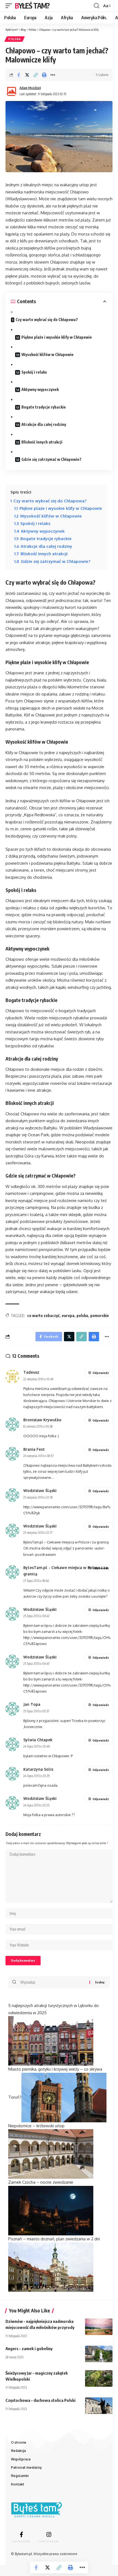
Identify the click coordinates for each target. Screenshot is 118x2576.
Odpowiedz (101, 1373)
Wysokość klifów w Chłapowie (47, 354)
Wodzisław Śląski (40, 1490)
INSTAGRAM (49, 2541)
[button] (36, 75)
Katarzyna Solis (38, 1769)
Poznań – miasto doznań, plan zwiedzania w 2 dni (54, 2239)
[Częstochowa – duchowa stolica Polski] (99, 2406)
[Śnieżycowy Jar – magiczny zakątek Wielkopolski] (99, 2378)
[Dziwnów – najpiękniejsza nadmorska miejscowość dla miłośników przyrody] (99, 2327)
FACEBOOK (21, 2541)
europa (68, 1316)
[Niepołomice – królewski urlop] (51, 2154)
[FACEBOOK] (21, 2534)
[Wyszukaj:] (53, 1982)
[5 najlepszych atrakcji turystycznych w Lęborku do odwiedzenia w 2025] (51, 2040)
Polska (15, 39)
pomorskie (100, 1316)
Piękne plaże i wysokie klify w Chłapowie (57, 337)
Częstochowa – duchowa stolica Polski (40, 2400)
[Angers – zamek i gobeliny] (99, 2354)
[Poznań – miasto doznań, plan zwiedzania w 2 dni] (51, 2267)
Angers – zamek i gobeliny (29, 2348)
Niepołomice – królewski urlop (36, 2126)
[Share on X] (27, 75)
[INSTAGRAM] (49, 2534)
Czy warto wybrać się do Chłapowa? (47, 320)
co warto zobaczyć (43, 1316)
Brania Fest (34, 1449)
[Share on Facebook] (19, 75)
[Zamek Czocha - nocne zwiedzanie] (51, 2210)
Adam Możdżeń (30, 88)
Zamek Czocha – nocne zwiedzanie (41, 2182)
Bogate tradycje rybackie (44, 407)
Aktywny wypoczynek (40, 389)
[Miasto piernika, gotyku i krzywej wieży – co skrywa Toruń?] (64, 2097)
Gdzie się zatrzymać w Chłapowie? (51, 459)
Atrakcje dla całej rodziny (44, 424)
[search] (96, 6)
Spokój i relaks (34, 372)
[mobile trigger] (10, 6)
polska (82, 1316)
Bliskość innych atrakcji (42, 442)
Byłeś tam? (32, 6)
